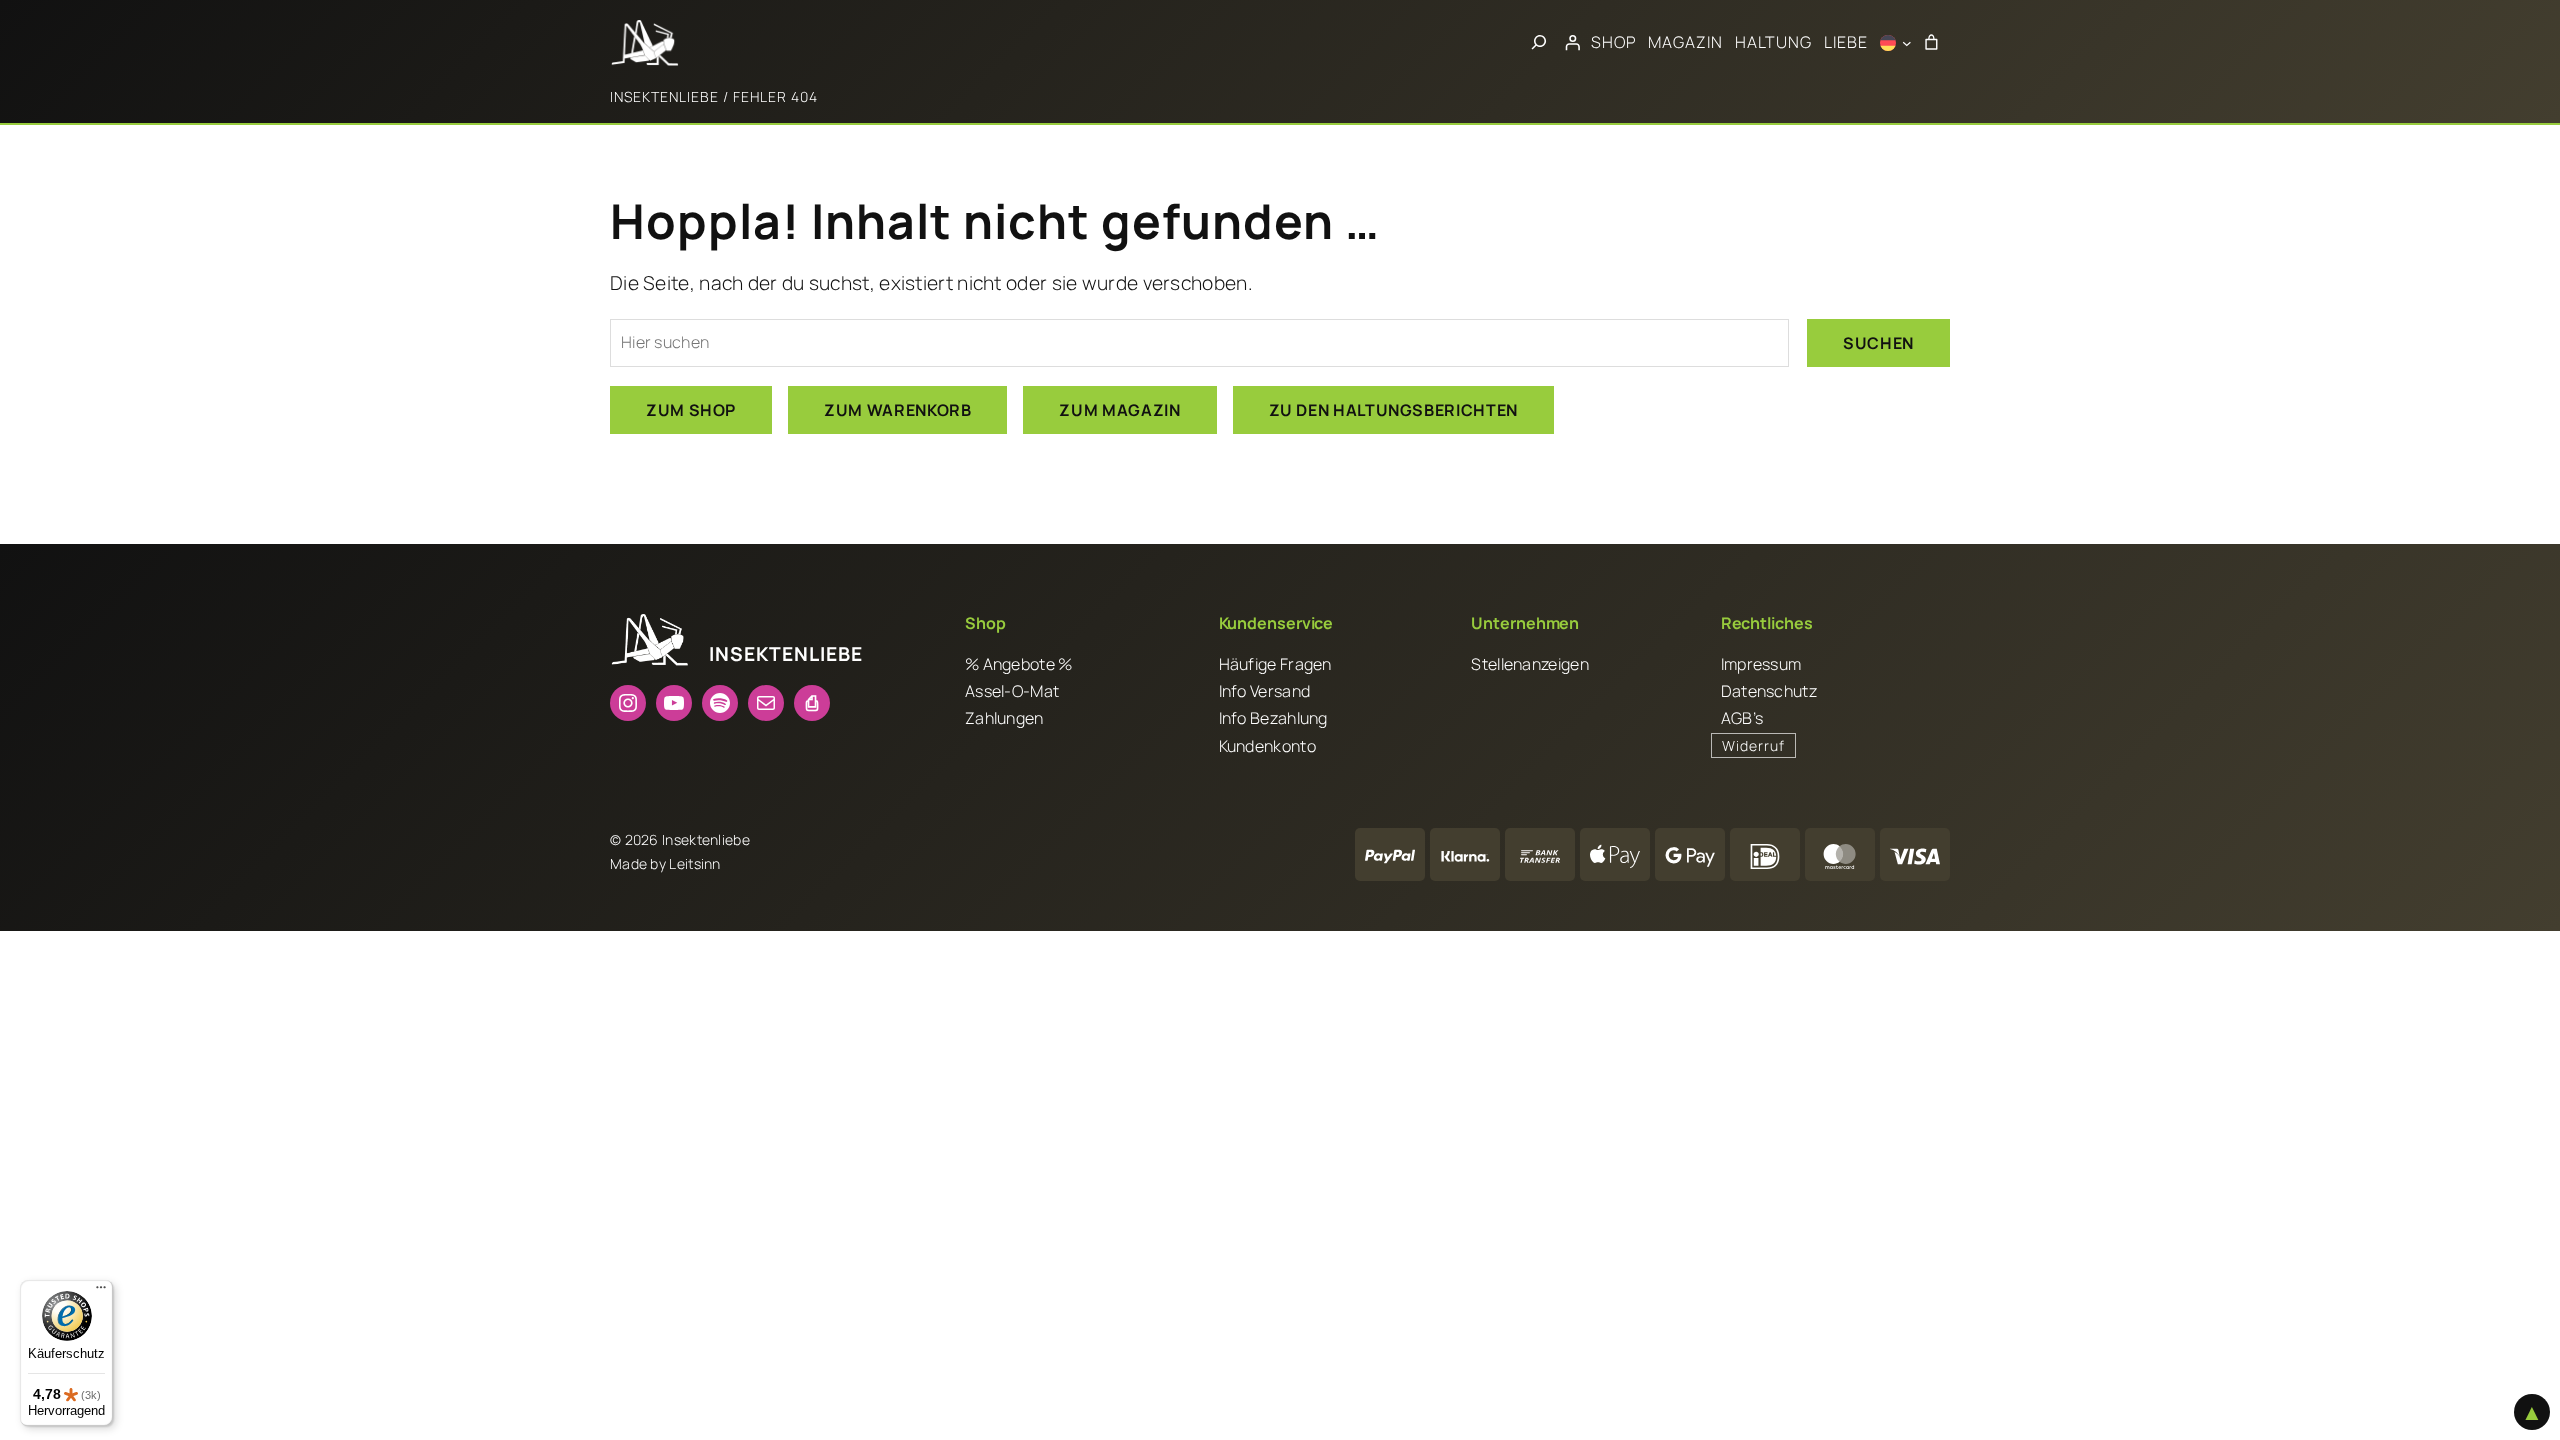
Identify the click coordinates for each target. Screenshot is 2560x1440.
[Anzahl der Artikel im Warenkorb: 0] (1931, 43)
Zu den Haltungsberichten (1393, 410)
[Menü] (101, 1292)
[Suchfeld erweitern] (1539, 43)
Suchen (1878, 343)
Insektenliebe (664, 96)
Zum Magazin (1119, 410)
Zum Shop (691, 410)
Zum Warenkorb (897, 410)
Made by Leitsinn (665, 863)
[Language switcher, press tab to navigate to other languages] (1896, 43)
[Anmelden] (1572, 43)
